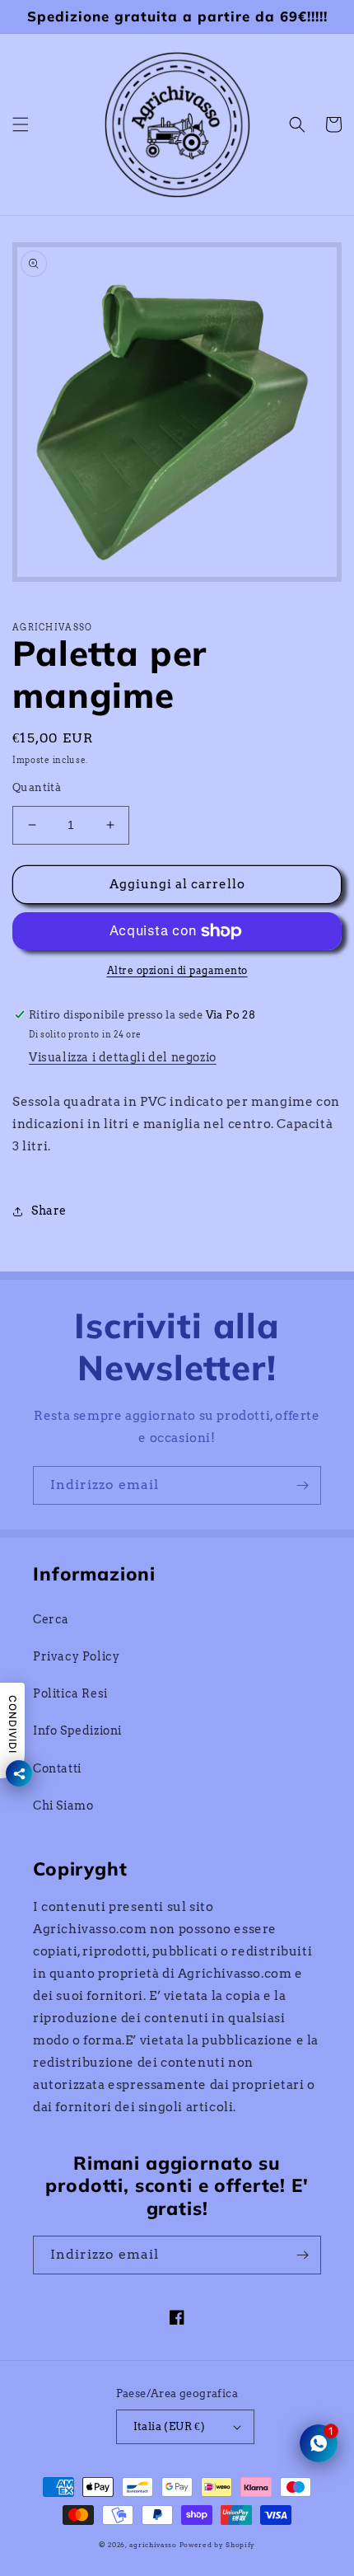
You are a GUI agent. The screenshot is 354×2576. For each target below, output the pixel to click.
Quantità (37, 787)
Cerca (51, 1619)
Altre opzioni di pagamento (177, 970)
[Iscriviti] (302, 1485)
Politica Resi (70, 1693)
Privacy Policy (76, 1656)
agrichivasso (153, 2545)
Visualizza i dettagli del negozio (123, 1057)
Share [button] (49, 1211)
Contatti (57, 1768)
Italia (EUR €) (170, 2426)
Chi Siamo (63, 1806)
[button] (21, 124)
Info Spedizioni (77, 1731)
